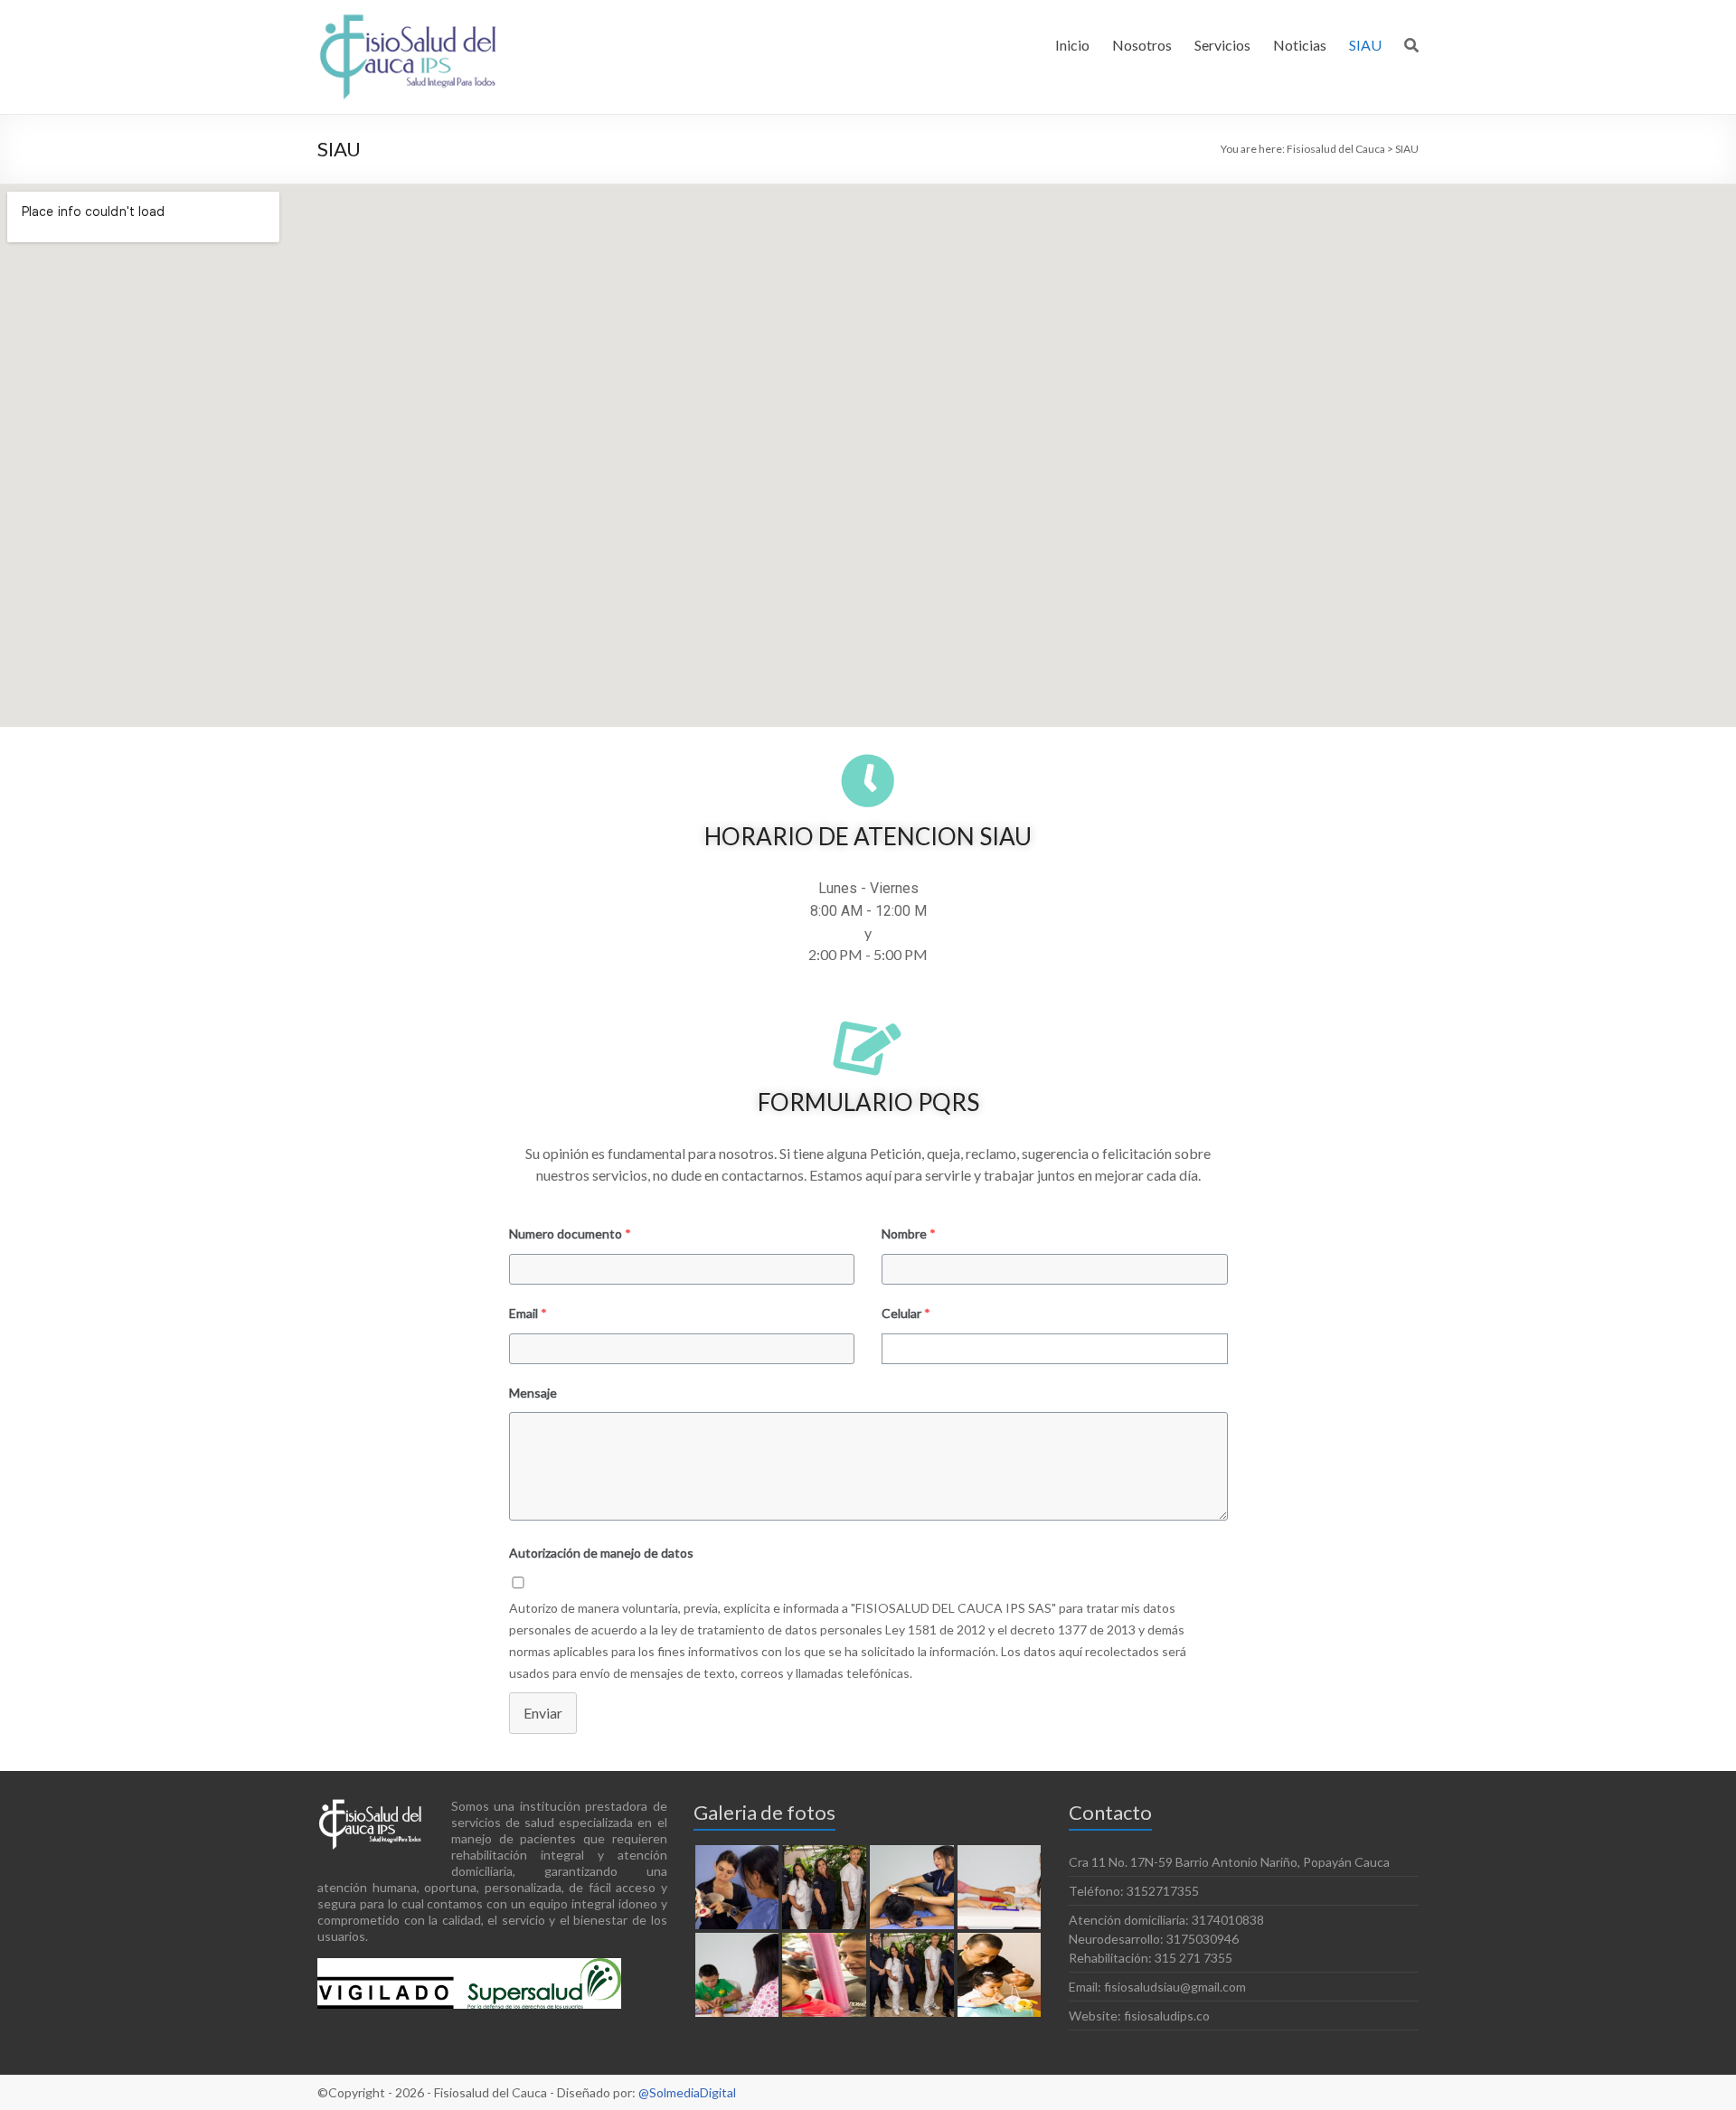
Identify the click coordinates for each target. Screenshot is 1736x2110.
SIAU (1365, 45)
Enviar (543, 1713)
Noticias (1300, 45)
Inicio (1072, 45)
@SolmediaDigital (687, 2092)
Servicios (1222, 45)
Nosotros (1142, 45)
